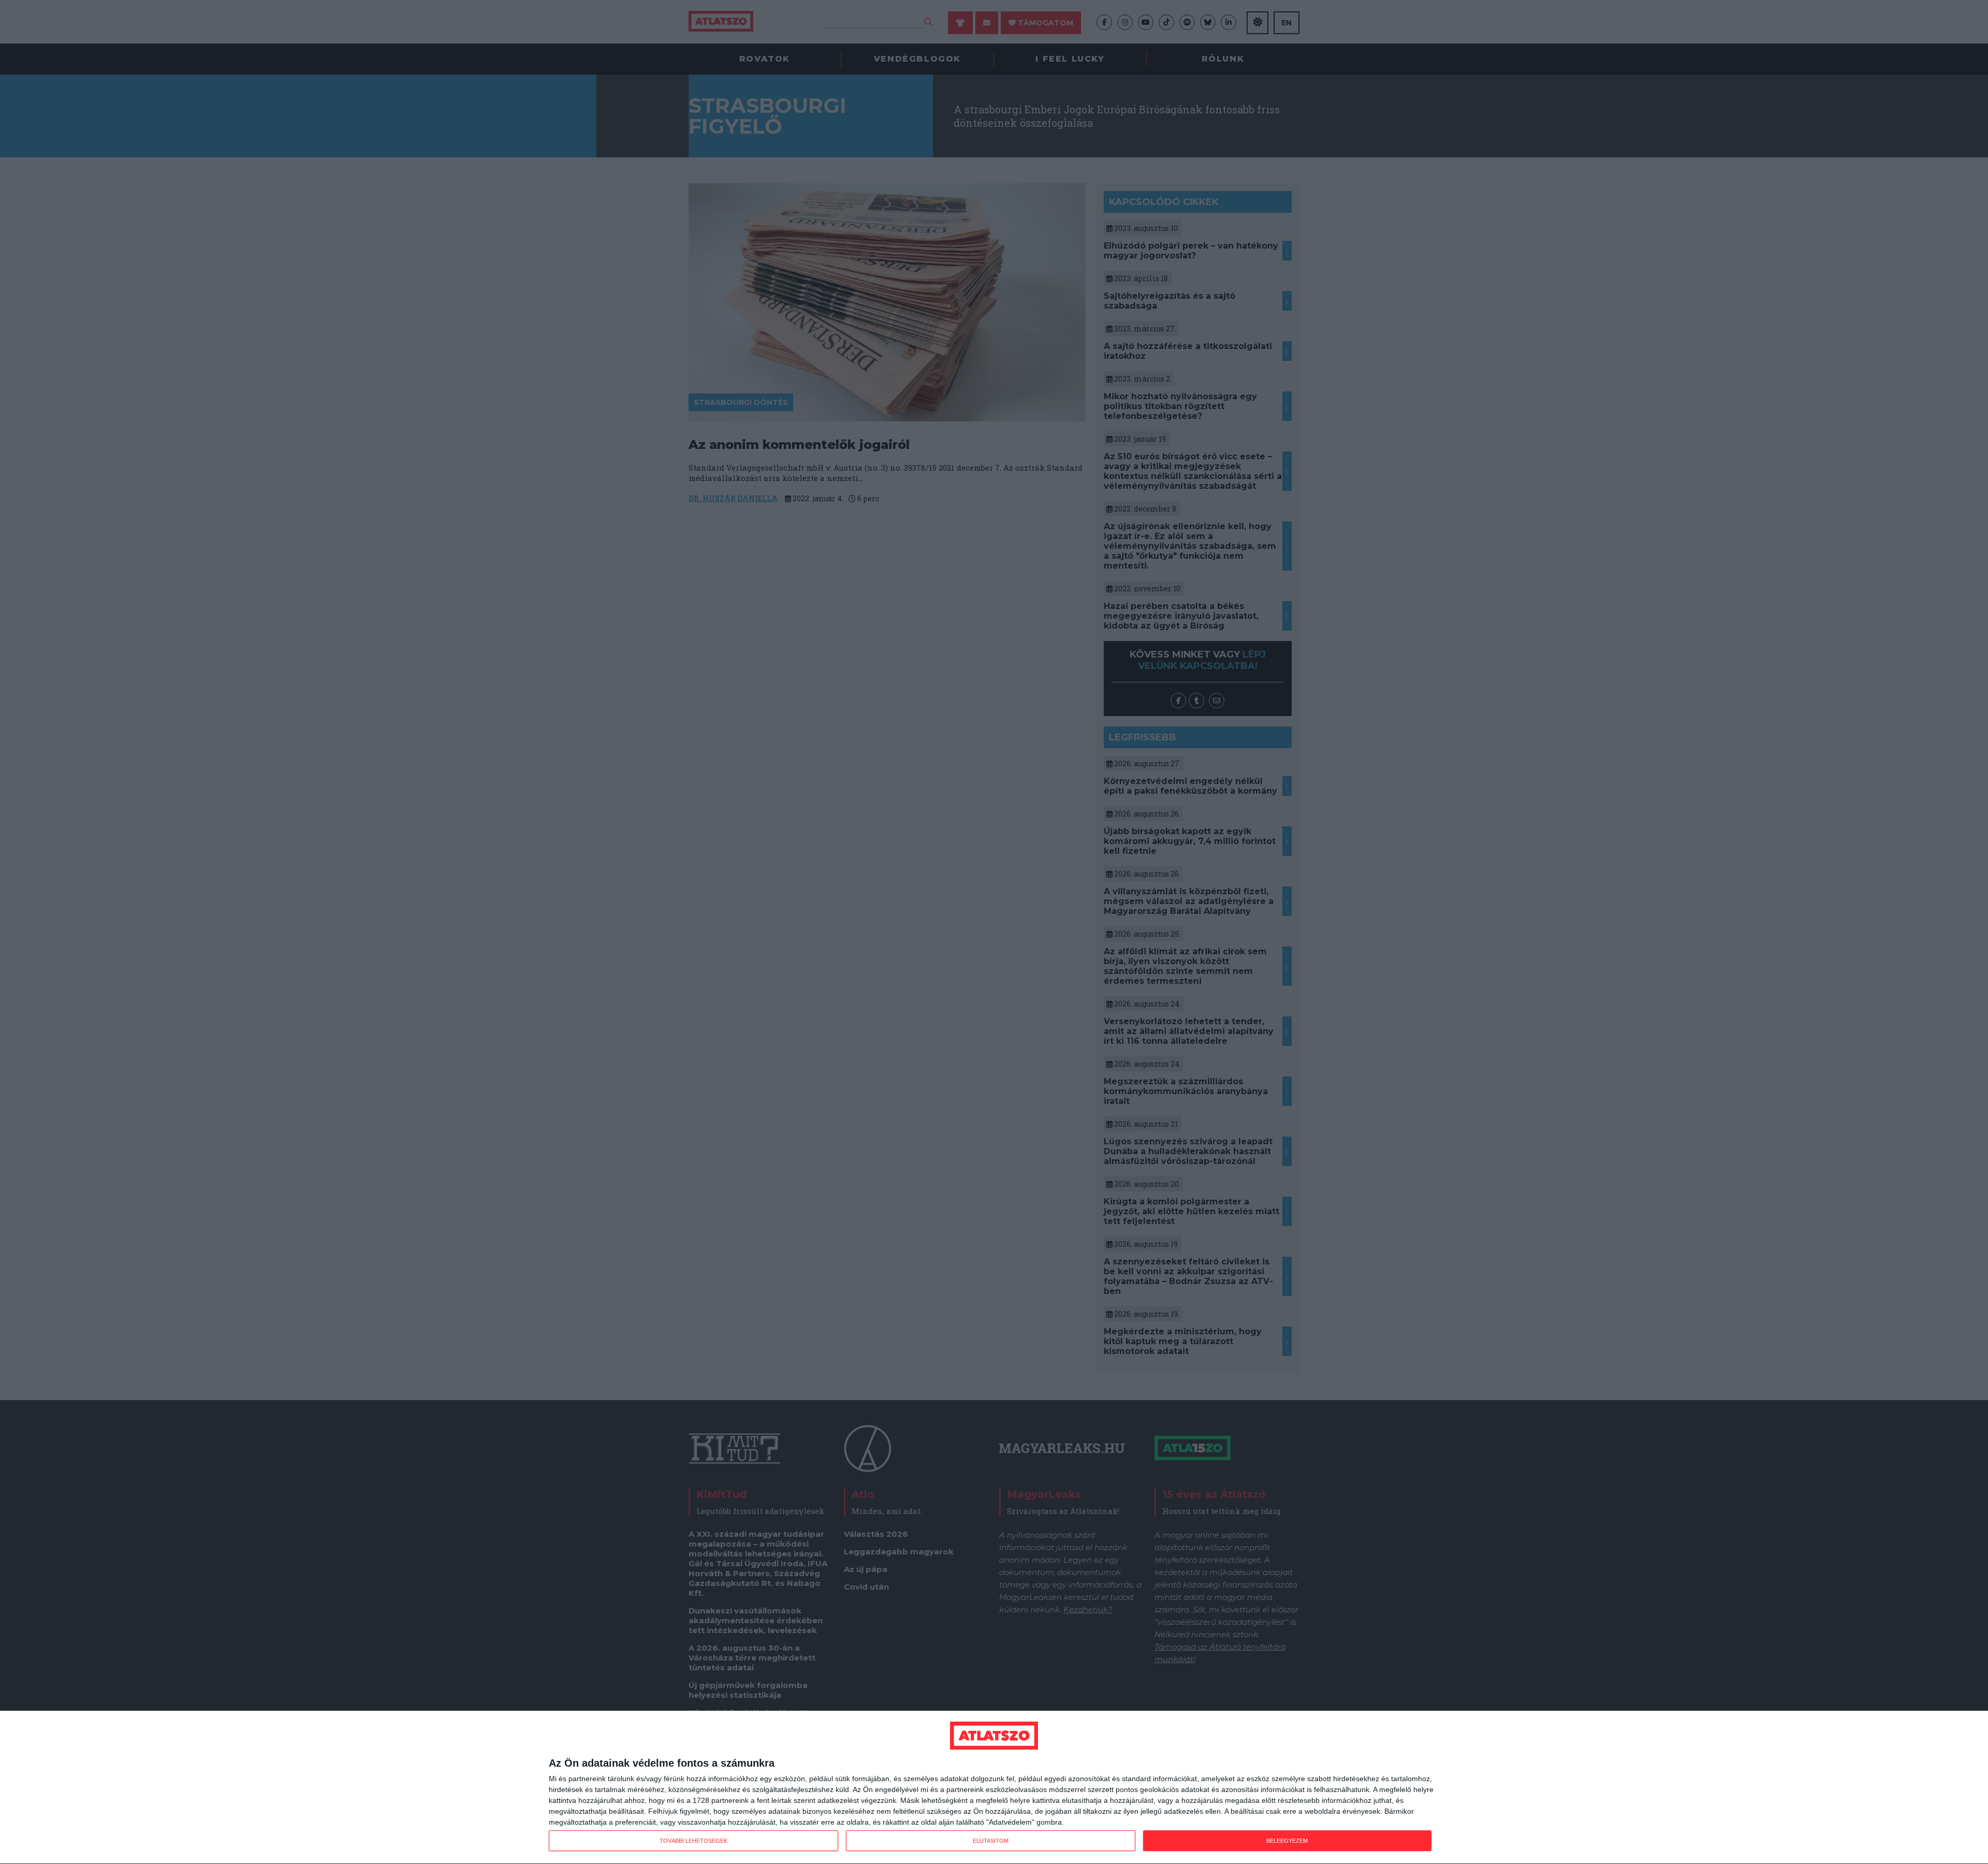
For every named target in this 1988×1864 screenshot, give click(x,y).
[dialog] (994, 1788)
